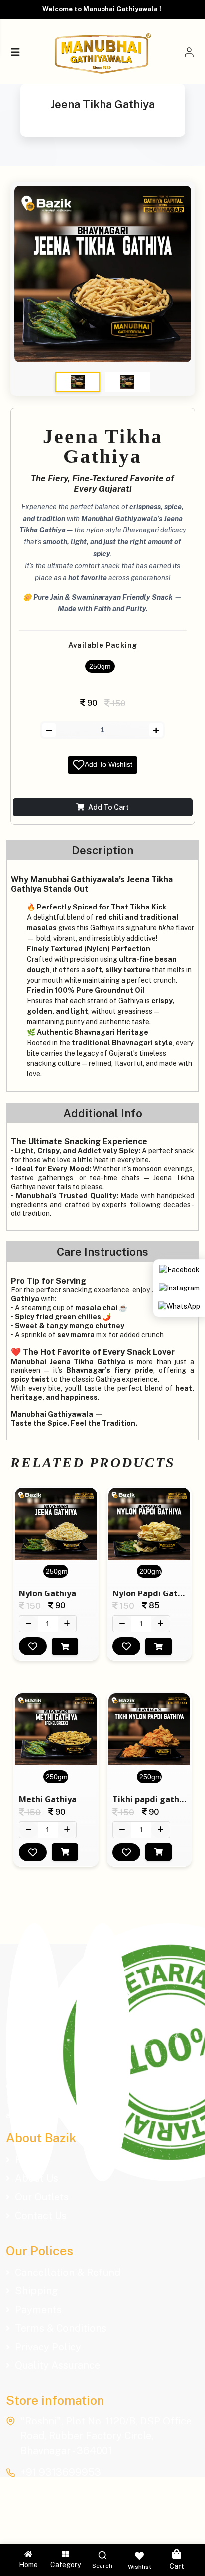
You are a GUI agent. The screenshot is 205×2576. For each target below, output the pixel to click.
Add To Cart (108, 807)
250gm (100, 666)
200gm (150, 1571)
